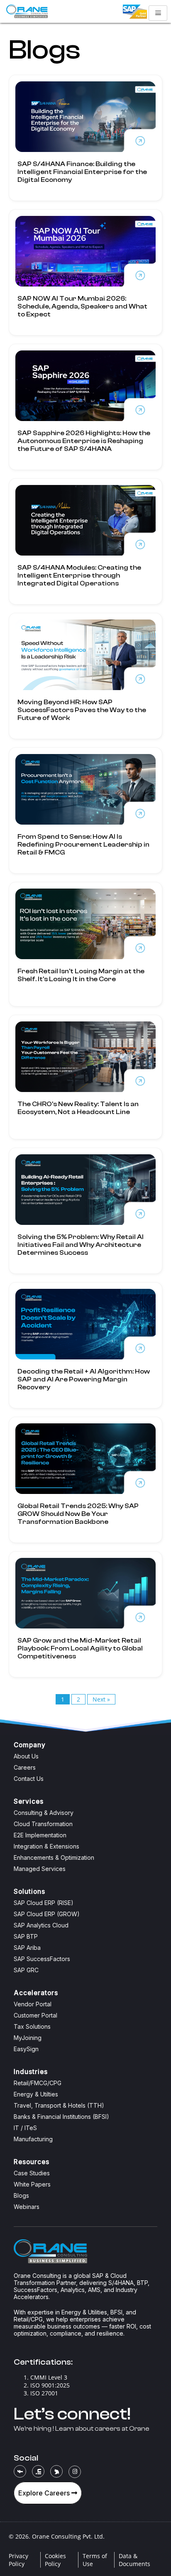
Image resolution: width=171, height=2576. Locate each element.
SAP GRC (26, 1970)
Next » (101, 1699)
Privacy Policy (18, 2560)
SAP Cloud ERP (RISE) (44, 1903)
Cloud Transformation (43, 1824)
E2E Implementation (40, 1835)
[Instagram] (75, 2472)
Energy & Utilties (36, 2094)
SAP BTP (26, 1936)
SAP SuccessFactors (42, 1959)
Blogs (21, 2195)
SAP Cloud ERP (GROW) (47, 1914)
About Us (26, 1756)
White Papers (32, 2184)
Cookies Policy (55, 2560)
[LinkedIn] (38, 2471)
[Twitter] (56, 2471)
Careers (25, 1767)
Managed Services (40, 1869)
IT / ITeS (25, 2128)
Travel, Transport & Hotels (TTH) (59, 2105)
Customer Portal (35, 2015)
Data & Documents (134, 2560)
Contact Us (29, 1779)
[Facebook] (20, 2471)
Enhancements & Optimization (54, 1857)
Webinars (27, 2207)
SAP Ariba (27, 1948)
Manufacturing (33, 2139)
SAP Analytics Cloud (41, 1925)
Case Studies (32, 2173)
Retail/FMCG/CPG (38, 2083)
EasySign (26, 2049)
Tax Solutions (32, 2026)
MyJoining (28, 2038)
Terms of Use (95, 2560)
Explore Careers (45, 2493)
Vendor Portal (33, 2004)
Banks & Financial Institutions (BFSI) (61, 2117)
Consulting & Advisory (44, 1813)
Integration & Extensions (46, 1846)
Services (29, 1801)
